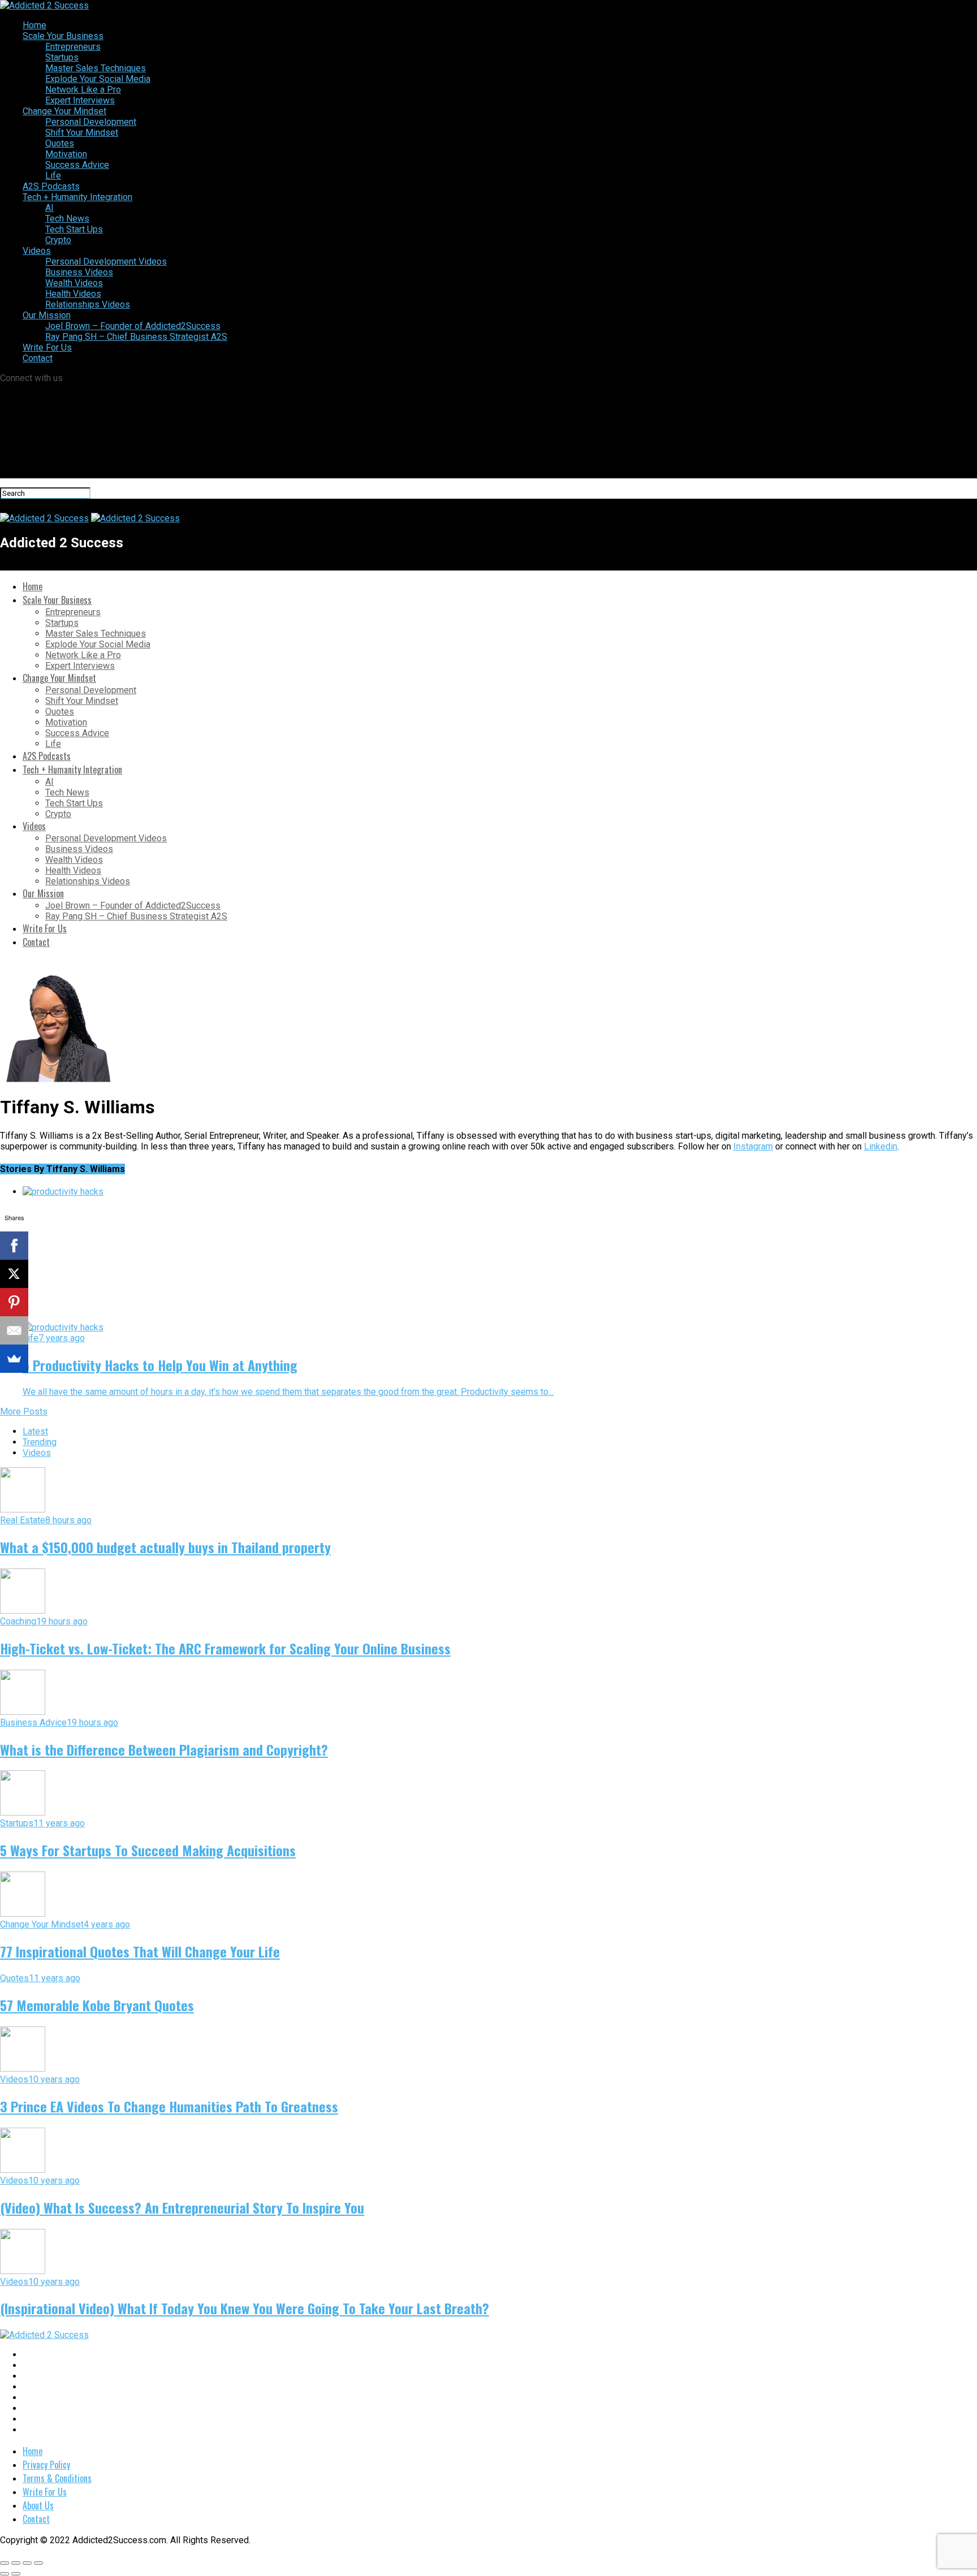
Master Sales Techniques (96, 68)
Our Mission (47, 315)
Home (34, 25)
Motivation (66, 154)
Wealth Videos (74, 283)
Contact (38, 358)
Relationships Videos (88, 304)
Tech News (67, 219)
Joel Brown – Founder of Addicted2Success (133, 326)
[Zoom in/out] (38, 2563)
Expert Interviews (80, 100)
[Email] (14, 1330)
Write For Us (47, 347)
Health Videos (73, 294)
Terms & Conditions (57, 2478)
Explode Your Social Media (98, 79)
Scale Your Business (63, 36)
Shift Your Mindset (82, 133)
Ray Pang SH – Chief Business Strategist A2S (136, 337)
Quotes (60, 143)
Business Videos (79, 272)
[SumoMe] (14, 1359)
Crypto (58, 240)
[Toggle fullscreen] (27, 2563)
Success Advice (77, 165)
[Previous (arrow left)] (5, 2574)
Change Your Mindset (64, 111)
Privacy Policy (46, 2465)
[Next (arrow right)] (16, 2574)
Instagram (753, 1146)
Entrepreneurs (73, 47)
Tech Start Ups (74, 229)
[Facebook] (14, 1246)
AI (49, 208)
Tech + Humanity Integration (77, 197)
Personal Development (91, 122)
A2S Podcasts (51, 186)
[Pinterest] (14, 1302)
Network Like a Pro (83, 90)
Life (53, 176)
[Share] (16, 2563)
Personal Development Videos (106, 262)
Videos (37, 251)
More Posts (24, 1412)
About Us (38, 2505)
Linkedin (881, 1146)
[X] (14, 1274)
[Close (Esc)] (5, 2563)
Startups (62, 57)
